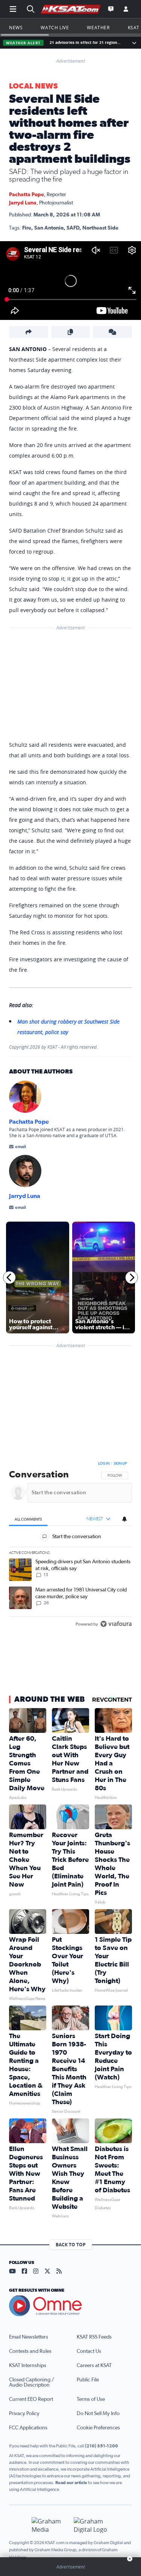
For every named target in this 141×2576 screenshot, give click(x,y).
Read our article (71, 2483)
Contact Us (89, 2351)
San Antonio (49, 228)
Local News (33, 86)
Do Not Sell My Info (98, 2414)
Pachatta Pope (27, 195)
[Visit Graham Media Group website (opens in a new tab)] (50, 2525)
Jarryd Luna (23, 203)
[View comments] (112, 332)
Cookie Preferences (98, 2428)
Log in (104, 1464)
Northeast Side (100, 228)
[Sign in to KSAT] (126, 9)
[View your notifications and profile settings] (124, 1519)
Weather (98, 27)
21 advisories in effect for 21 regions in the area (86, 43)
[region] (70, 1545)
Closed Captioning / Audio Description (32, 2382)
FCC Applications (28, 2428)
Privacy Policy (24, 2414)
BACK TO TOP (71, 2245)
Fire (27, 228)
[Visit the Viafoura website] (116, 1624)
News (16, 27)
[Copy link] (71, 332)
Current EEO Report (31, 2399)
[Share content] (29, 332)
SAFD (73, 228)
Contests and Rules (30, 2351)
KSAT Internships (28, 2366)
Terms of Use (91, 2399)
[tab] (28, 1519)
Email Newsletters (29, 2337)
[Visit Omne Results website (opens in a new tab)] (70, 2306)
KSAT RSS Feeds (94, 2337)
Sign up (120, 1464)
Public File (88, 2380)
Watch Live (55, 27)
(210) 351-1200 (102, 2446)
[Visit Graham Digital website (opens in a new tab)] (92, 2525)
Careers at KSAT (94, 2366)
